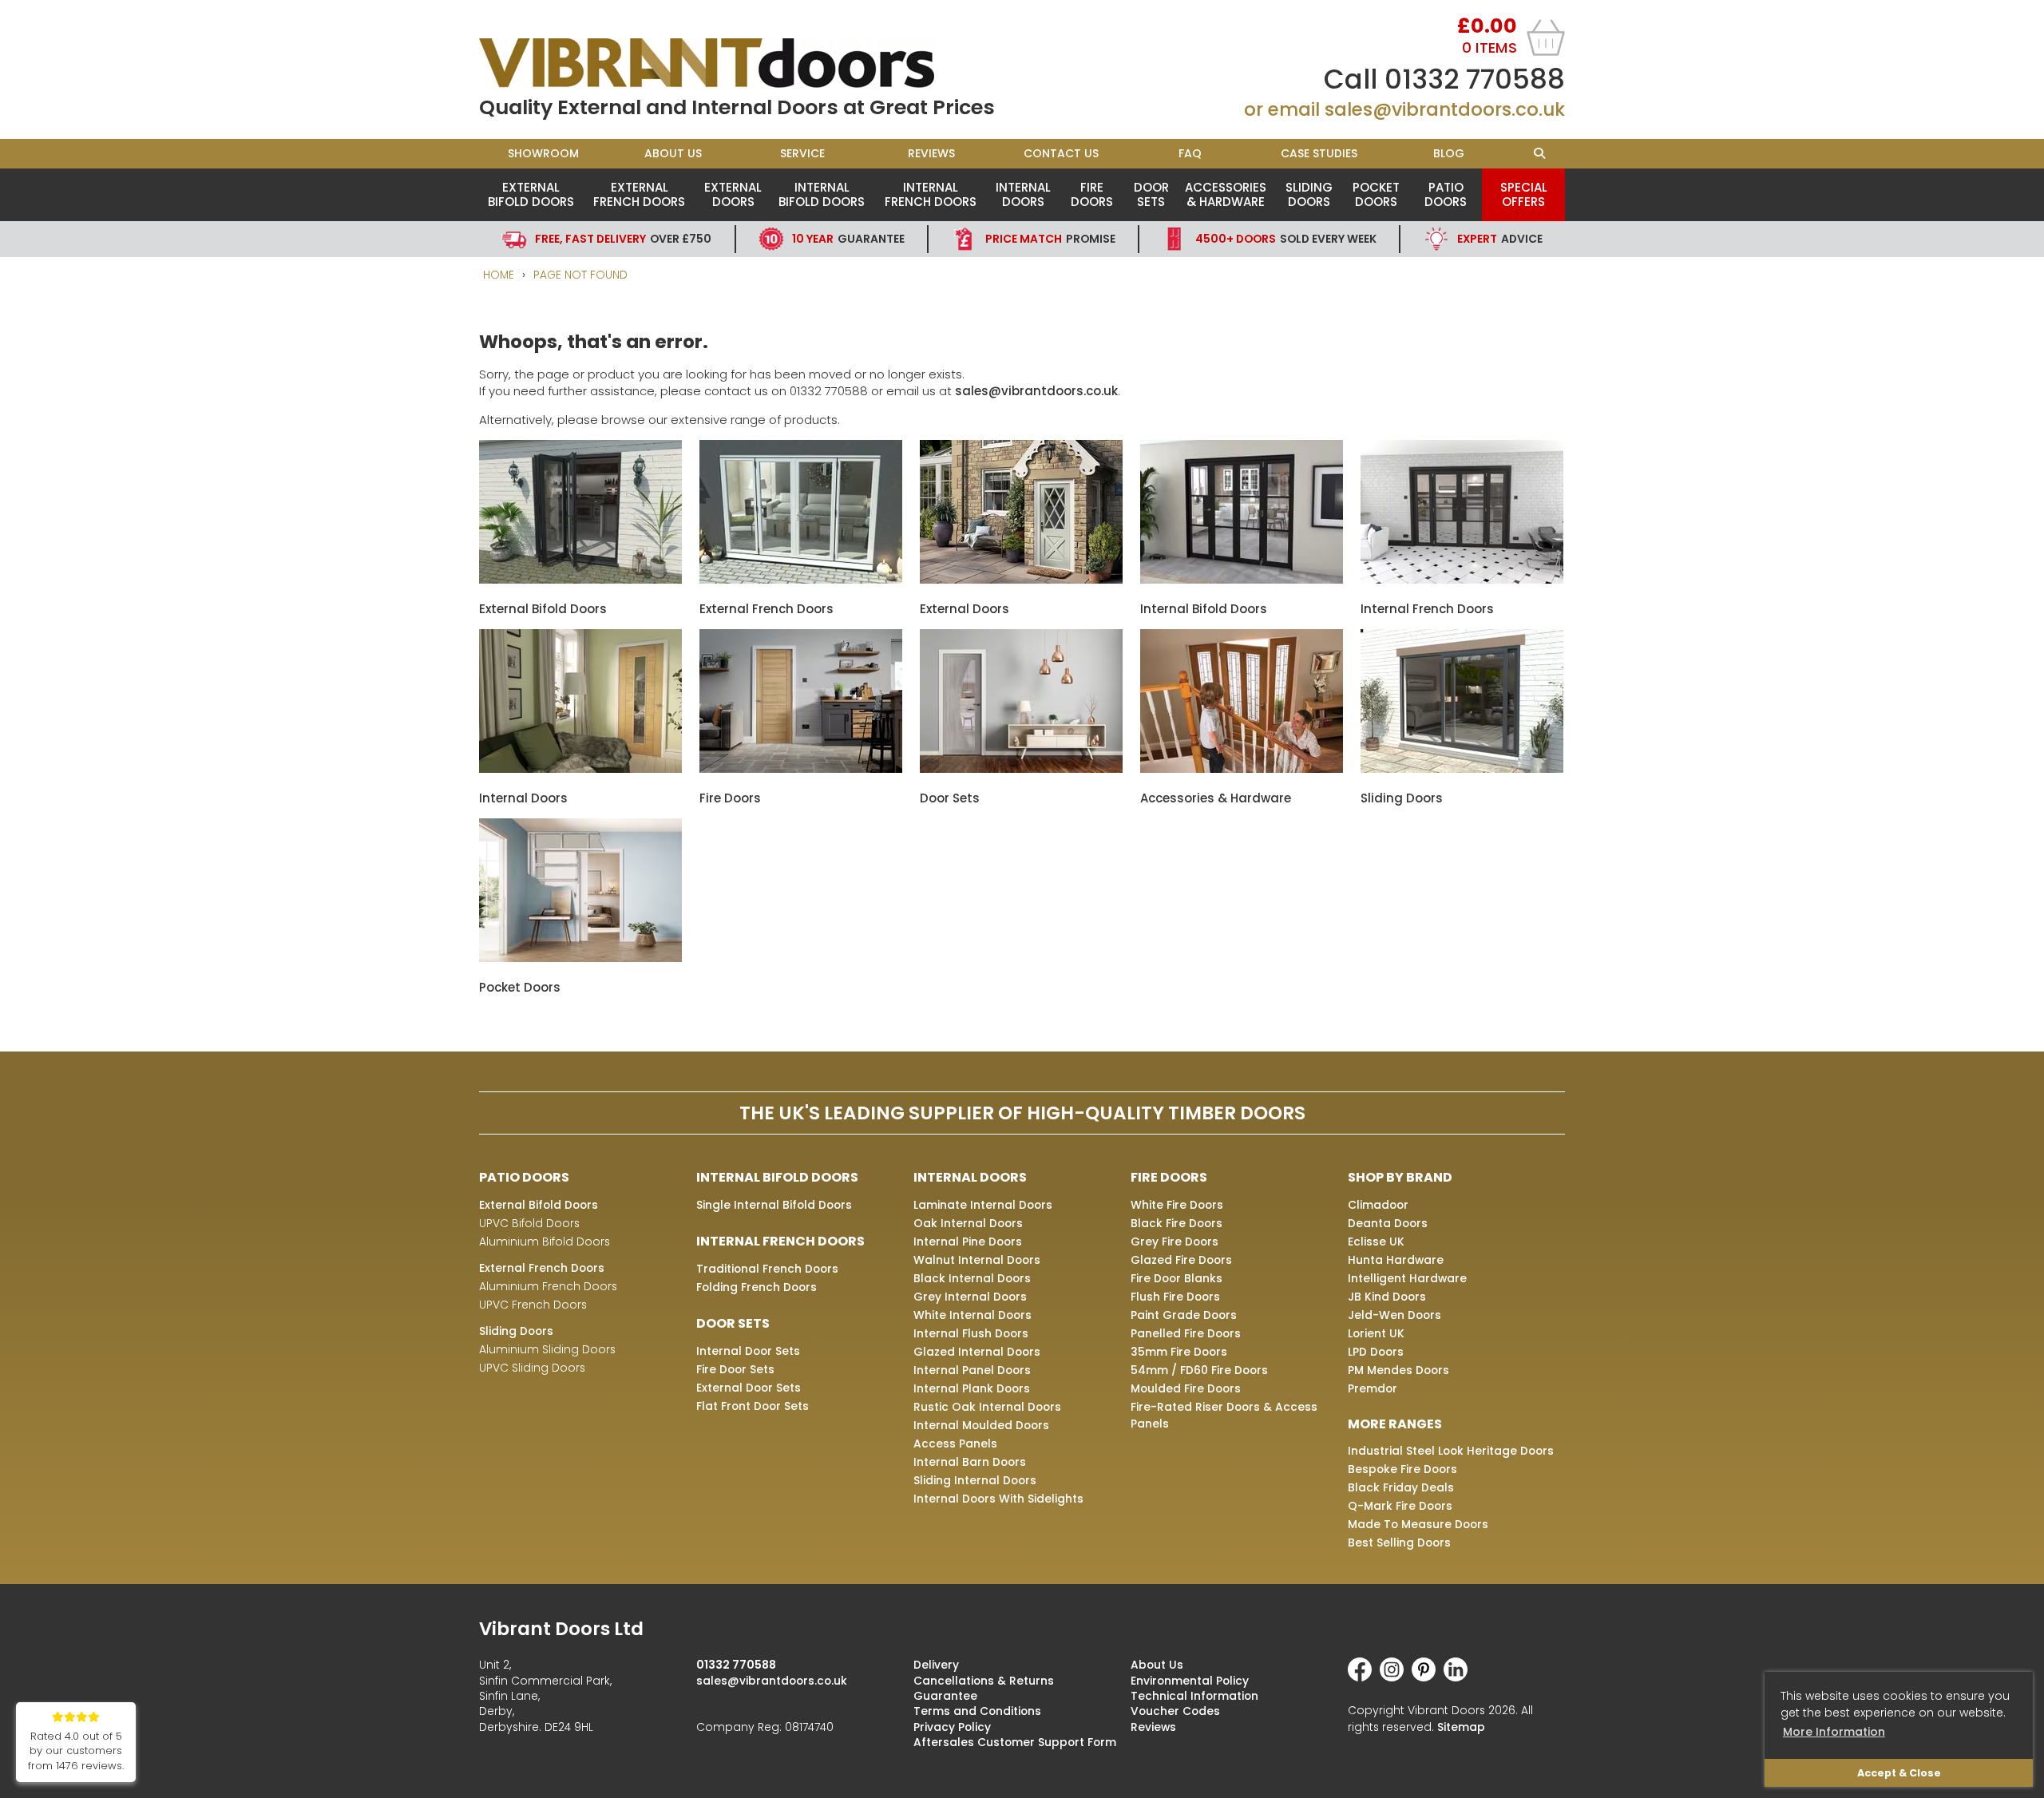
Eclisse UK (1376, 1242)
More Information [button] (1834, 1732)
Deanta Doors (1388, 1223)
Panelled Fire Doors (1186, 1333)
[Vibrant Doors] (751, 63)
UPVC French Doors (533, 1305)
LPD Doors (1376, 1352)
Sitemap (1461, 1727)
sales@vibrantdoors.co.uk (1445, 109)
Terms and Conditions (977, 1711)
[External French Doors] (801, 579)
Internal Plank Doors (972, 1388)
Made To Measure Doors (1418, 1524)
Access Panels (955, 1444)
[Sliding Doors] (1462, 768)
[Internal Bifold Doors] (1242, 579)
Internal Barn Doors (970, 1462)
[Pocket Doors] (580, 958)
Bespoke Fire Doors (1402, 1469)
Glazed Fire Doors (1181, 1260)
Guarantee (848, 239)
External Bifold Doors (531, 194)
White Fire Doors (1177, 1205)
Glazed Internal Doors (977, 1352)
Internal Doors (1023, 194)
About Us (673, 153)
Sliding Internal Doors (975, 1480)
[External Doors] (1021, 579)
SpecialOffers (1524, 194)
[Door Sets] (1021, 768)
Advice (1500, 239)
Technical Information (1194, 1696)
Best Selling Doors (1399, 1543)
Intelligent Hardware (1407, 1278)
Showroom (543, 153)
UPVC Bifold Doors (529, 1223)
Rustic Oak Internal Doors (987, 1407)
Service (802, 153)
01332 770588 (1475, 79)
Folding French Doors (757, 1287)
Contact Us (1061, 153)
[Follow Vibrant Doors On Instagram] (1396, 1677)
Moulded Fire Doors (1186, 1388)
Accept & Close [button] (1899, 1773)
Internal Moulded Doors (981, 1425)
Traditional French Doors (767, 1269)
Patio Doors (1446, 194)
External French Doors (639, 194)
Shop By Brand (1400, 1177)
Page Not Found (580, 275)
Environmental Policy (1190, 1681)
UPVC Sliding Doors (532, 1368)
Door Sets (1151, 194)
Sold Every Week (1286, 239)
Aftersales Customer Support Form (1015, 1742)
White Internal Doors (972, 1315)
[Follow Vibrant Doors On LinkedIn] (1460, 1677)
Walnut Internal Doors (977, 1260)
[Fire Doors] (801, 768)
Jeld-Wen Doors (1394, 1315)
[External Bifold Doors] (580, 579)
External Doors (733, 194)
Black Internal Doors (972, 1278)
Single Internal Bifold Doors (774, 1205)
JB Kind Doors (1387, 1297)
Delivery (936, 1665)
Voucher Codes (1175, 1711)
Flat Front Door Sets (753, 1406)
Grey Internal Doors (970, 1297)
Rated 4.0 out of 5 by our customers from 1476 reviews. (76, 1751)
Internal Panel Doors (972, 1370)
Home (499, 275)
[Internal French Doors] (1462, 579)
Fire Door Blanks (1176, 1278)
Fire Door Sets (735, 1369)
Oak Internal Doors (968, 1223)
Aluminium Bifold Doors (545, 1242)
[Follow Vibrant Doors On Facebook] (1364, 1677)
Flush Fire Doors (1175, 1297)
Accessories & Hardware (1226, 194)
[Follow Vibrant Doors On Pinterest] (1428, 1677)
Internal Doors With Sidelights (998, 1499)
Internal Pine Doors (968, 1242)
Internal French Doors (931, 194)
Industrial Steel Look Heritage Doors (1451, 1451)
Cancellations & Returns (984, 1681)
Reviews (931, 153)
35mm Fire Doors (1179, 1352)
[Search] (1539, 154)
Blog (1449, 153)
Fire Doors (1092, 194)
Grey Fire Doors (1175, 1242)
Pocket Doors (1376, 194)
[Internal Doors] (580, 768)
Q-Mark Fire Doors (1400, 1506)
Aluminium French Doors (548, 1286)
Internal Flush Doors (971, 1333)
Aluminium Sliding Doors (547, 1349)
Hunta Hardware (1396, 1260)
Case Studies (1319, 153)
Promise (1050, 239)
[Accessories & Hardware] (1242, 768)
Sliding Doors (1309, 194)
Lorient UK (1376, 1333)
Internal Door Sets (748, 1351)
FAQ (1190, 153)
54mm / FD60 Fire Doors (1199, 1370)
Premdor (1373, 1388)
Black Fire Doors (1176, 1223)
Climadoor (1378, 1205)
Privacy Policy (952, 1727)
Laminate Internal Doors (983, 1205)
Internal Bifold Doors (822, 194)
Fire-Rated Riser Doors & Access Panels (1224, 1415)
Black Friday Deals (1401, 1487)
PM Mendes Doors (1398, 1370)
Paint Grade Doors (1184, 1315)
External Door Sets (749, 1388)
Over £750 (623, 239)
